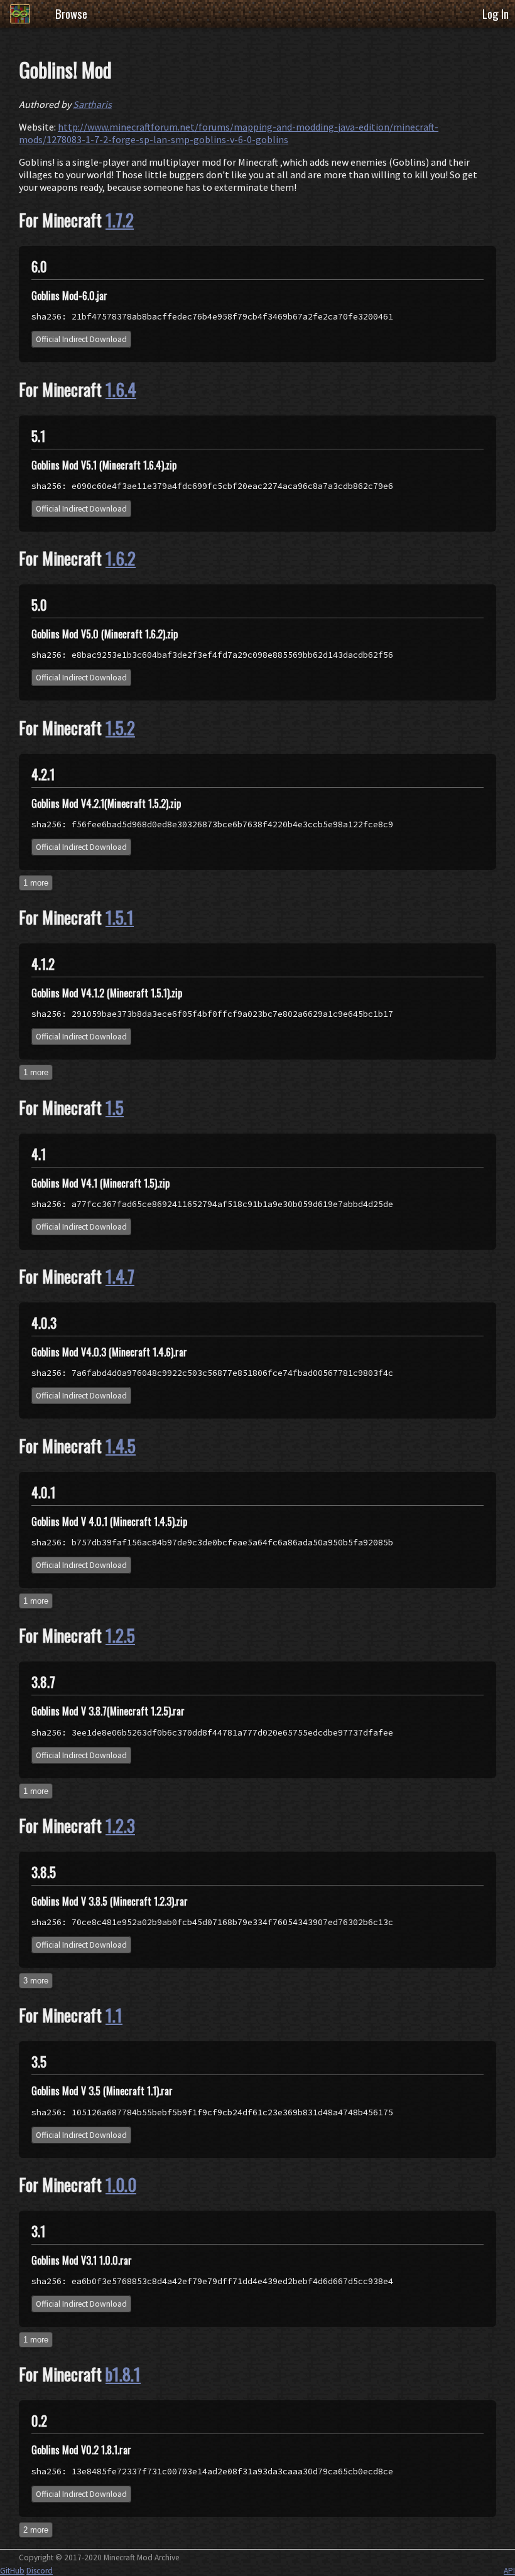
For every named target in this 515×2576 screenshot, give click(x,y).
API (509, 2571)
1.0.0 (121, 2184)
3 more (36, 1981)
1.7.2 (120, 220)
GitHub (12, 2571)
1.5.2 (120, 727)
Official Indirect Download (81, 339)
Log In (496, 13)
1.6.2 (121, 558)
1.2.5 (120, 1635)
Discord (40, 2571)
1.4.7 (120, 1276)
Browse (71, 13)
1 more (36, 883)
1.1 (114, 2015)
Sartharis (92, 104)
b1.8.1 (123, 2374)
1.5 (115, 1107)
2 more (36, 2530)
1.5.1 (120, 917)
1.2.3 (120, 1825)
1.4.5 (121, 1446)
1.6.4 (121, 389)
